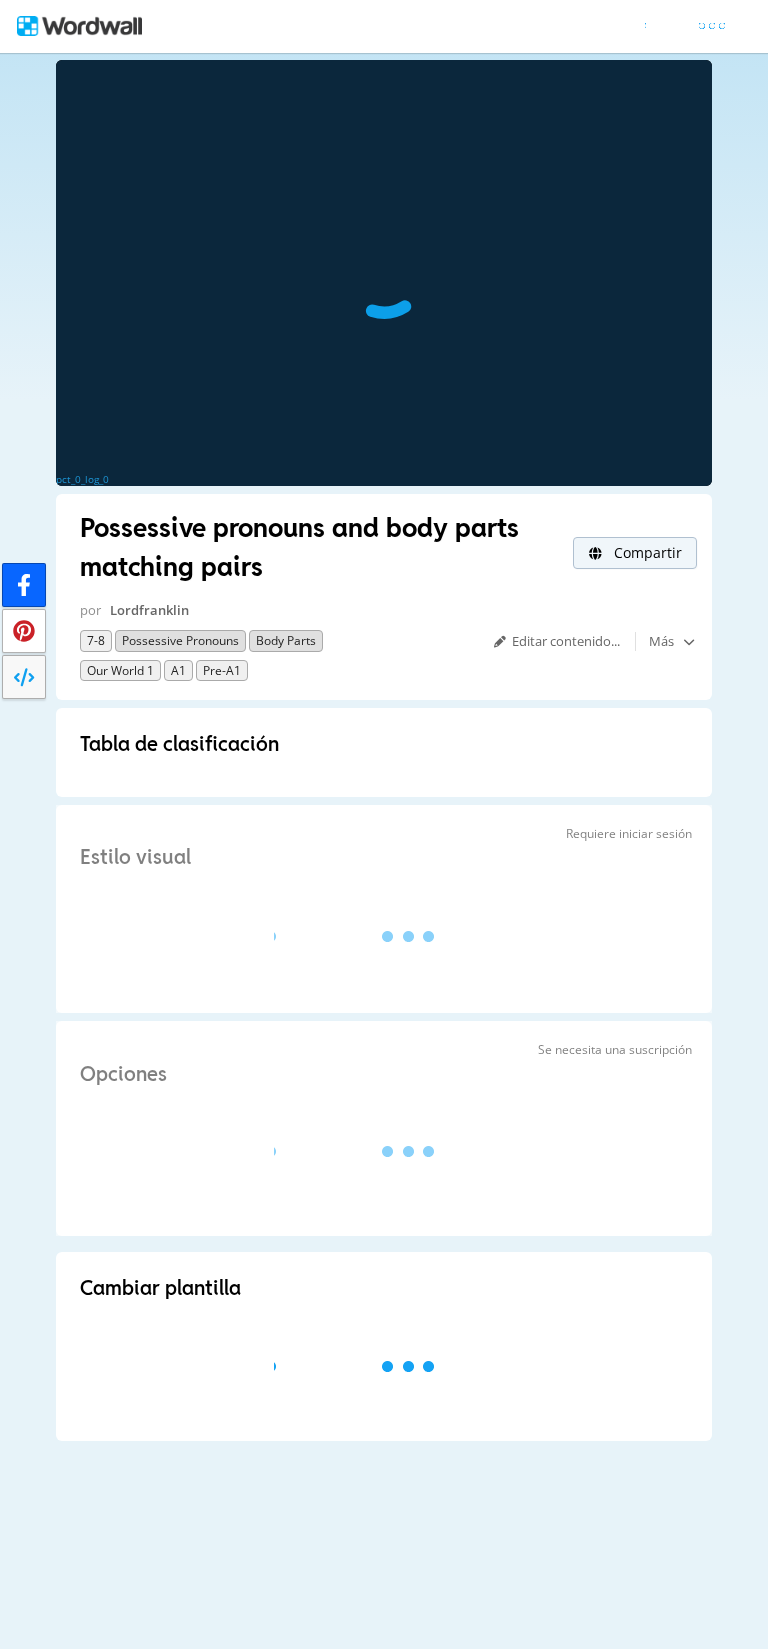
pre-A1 (222, 670)
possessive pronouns (180, 640)
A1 (178, 670)
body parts (286, 640)
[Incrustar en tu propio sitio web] (24, 677)
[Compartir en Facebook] (24, 585)
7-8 (96, 640)
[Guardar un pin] (24, 631)
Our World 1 (120, 670)
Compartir (646, 552)
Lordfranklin (149, 610)
